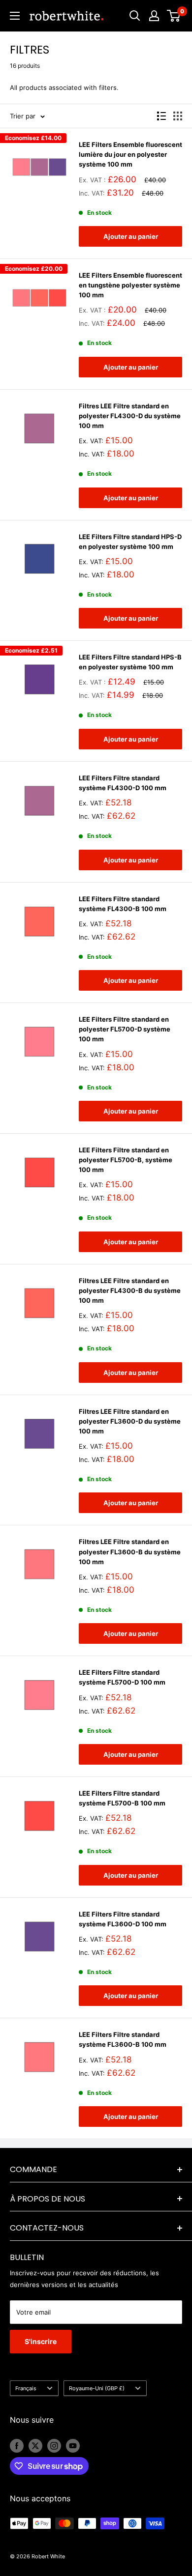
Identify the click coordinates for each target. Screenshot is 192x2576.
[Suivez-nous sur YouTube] (73, 2446)
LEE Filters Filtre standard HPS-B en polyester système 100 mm (130, 662)
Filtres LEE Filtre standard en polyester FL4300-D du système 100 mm (130, 416)
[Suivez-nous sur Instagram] (54, 2446)
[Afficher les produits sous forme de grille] (178, 116)
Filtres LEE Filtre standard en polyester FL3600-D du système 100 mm (130, 1421)
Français (26, 2388)
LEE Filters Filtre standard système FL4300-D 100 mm (123, 783)
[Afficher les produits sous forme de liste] (161, 116)
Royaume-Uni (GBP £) (97, 2388)
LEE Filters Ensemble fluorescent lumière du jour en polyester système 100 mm (130, 154)
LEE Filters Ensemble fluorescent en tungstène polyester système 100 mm (130, 285)
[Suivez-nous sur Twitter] (35, 2446)
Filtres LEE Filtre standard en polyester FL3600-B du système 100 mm (130, 1551)
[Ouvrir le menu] (15, 16)
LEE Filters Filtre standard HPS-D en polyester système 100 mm (130, 542)
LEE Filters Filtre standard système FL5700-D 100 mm (122, 1677)
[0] (174, 16)
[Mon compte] (154, 16)
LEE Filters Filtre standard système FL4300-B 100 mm (123, 904)
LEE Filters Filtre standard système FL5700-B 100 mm (122, 1798)
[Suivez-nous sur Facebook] (17, 2446)
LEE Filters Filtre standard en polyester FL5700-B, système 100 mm (126, 1160)
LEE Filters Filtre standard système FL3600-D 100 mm (123, 1919)
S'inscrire (41, 2341)
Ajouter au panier (131, 236)
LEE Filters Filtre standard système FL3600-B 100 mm (123, 2039)
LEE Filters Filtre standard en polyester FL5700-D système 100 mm (125, 1029)
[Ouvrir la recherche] (135, 16)
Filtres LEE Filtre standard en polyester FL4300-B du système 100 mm (130, 1290)
